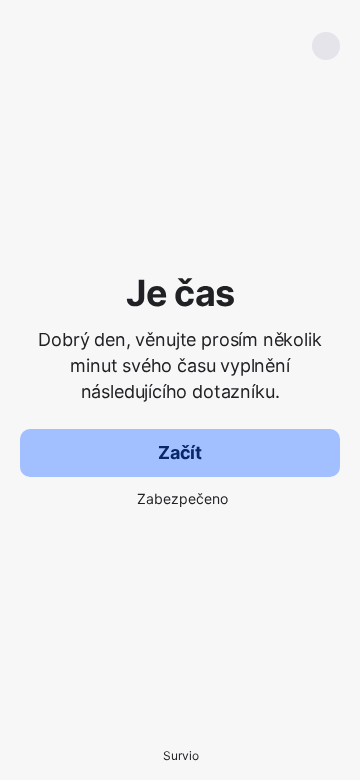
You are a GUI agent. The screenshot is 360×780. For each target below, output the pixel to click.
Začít (180, 452)
